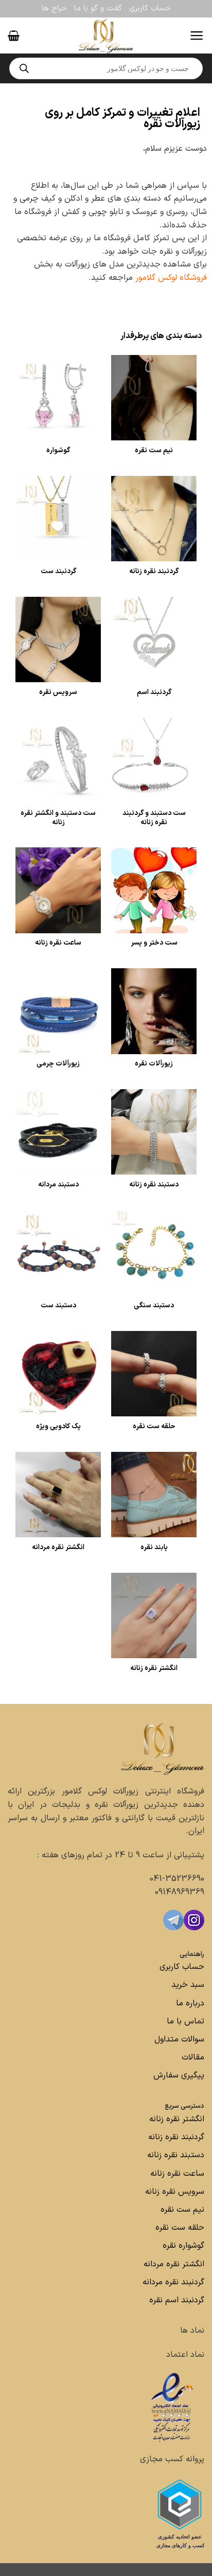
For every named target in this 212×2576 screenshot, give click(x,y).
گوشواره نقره (182, 2246)
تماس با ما (184, 2021)
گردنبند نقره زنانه (176, 2137)
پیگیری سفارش (179, 2075)
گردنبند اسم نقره (177, 2300)
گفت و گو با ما (98, 8)
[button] (197, 35)
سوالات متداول (178, 2039)
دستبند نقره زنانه (176, 2155)
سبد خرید (188, 1985)
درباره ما (190, 2003)
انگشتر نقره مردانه (174, 2264)
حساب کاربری (150, 8)
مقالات (193, 2057)
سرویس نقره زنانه (175, 2192)
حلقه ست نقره (179, 2228)
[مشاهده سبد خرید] (14, 35)
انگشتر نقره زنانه (177, 2119)
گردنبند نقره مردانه (172, 2282)
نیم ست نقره (182, 2210)
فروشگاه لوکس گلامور (171, 278)
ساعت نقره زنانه (177, 2174)
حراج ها (54, 8)
